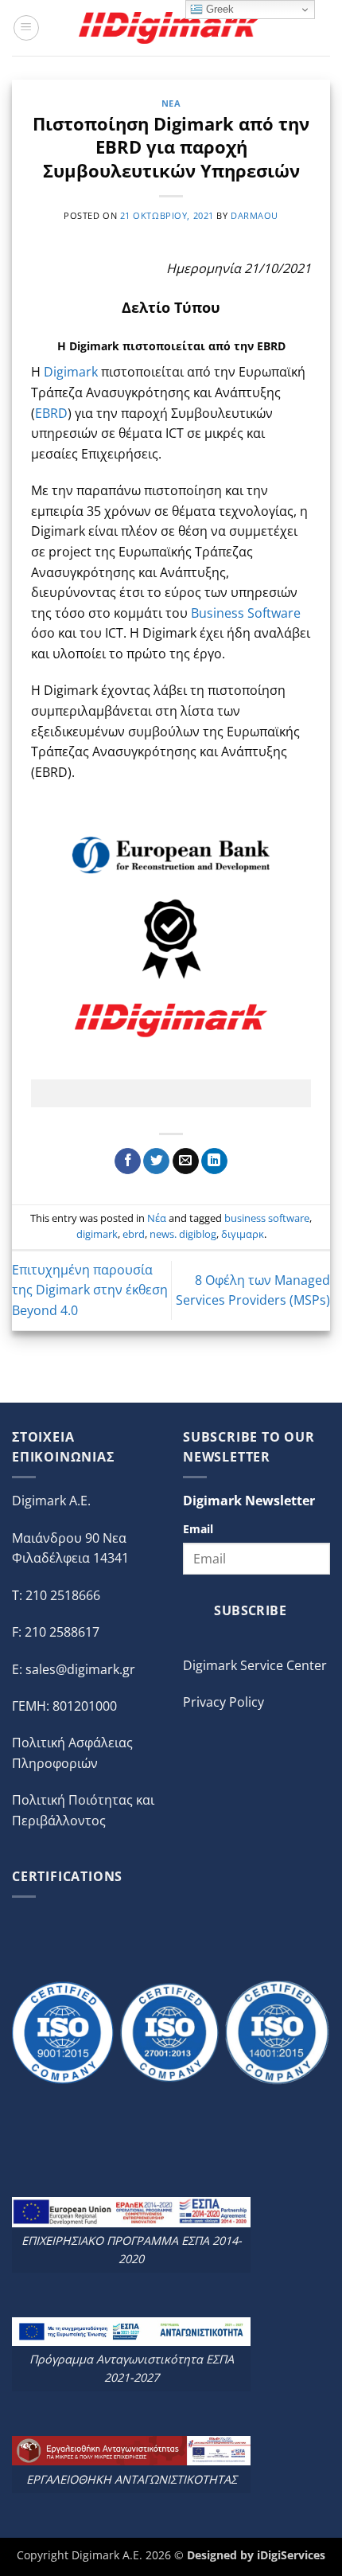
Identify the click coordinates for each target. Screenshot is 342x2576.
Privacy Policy (223, 1702)
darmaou (255, 215)
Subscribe (250, 1610)
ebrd (134, 1234)
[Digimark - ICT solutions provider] (171, 27)
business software (267, 1218)
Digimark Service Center (255, 1665)
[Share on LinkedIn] (214, 1161)
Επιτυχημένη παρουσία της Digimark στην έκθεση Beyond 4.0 (90, 1290)
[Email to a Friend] (186, 1161)
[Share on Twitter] (156, 1161)
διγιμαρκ (243, 1234)
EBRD (51, 413)
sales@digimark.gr (80, 1669)
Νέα (171, 103)
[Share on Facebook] (128, 1161)
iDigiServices (291, 2555)
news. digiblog (183, 1234)
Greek (218, 9)
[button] (26, 28)
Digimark (71, 372)
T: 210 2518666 (56, 1595)
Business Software (246, 613)
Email (198, 1529)
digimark (97, 1234)
